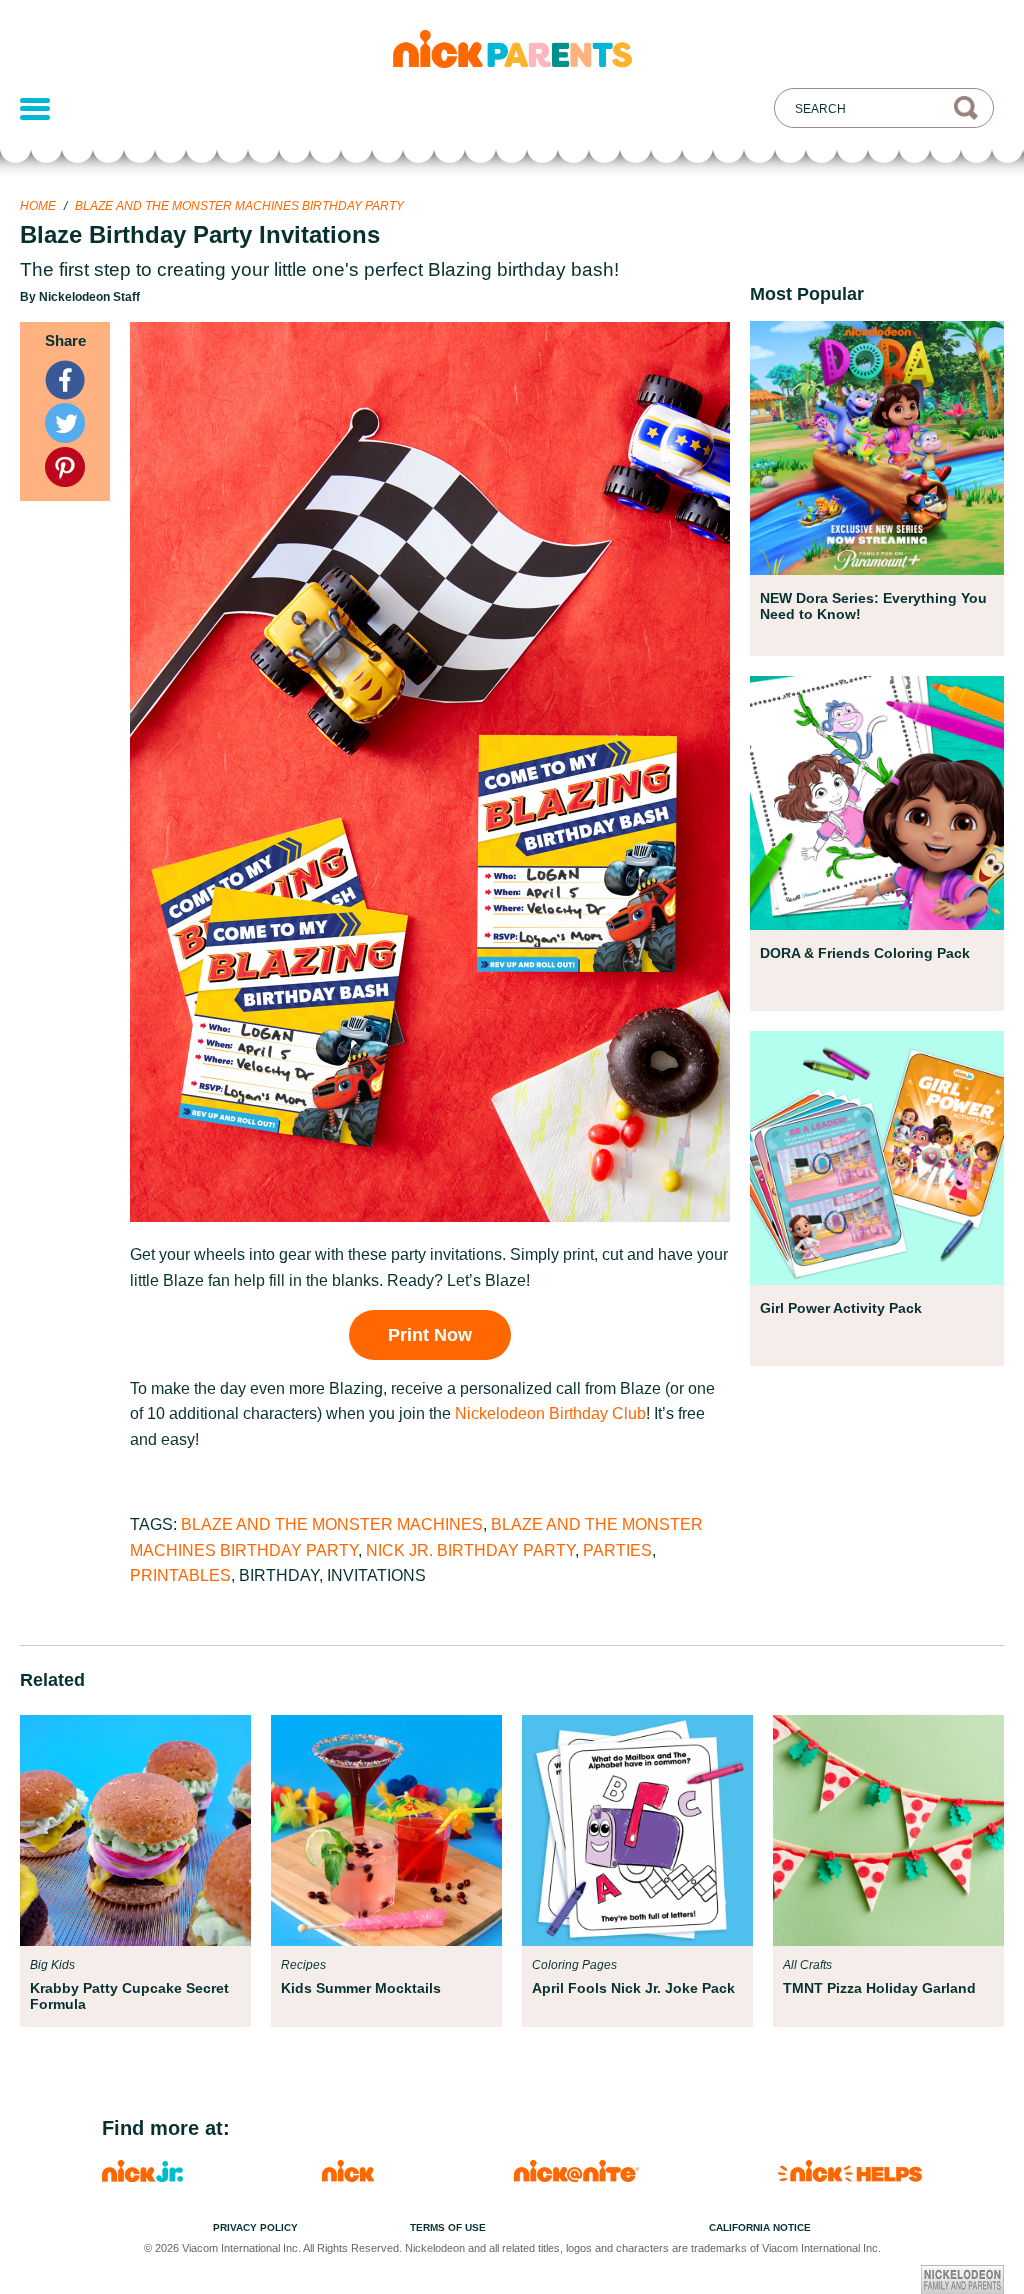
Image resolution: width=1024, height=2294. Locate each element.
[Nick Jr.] (142, 2176)
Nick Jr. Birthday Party (470, 1550)
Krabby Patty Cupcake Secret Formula (129, 1996)
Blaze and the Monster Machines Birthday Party (239, 206)
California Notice (760, 2227)
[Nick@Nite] (576, 2176)
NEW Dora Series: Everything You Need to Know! (873, 606)
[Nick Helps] (850, 2176)
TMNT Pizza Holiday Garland (879, 1988)
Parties (617, 1550)
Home (38, 206)
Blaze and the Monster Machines (332, 1524)
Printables (180, 1575)
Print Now (430, 1335)
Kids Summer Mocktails (361, 1988)
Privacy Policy (255, 2227)
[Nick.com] (348, 2176)
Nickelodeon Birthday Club (550, 1413)
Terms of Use (448, 2227)
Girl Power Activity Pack (841, 1308)
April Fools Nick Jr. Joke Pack (633, 1988)
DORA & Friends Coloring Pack (865, 953)
